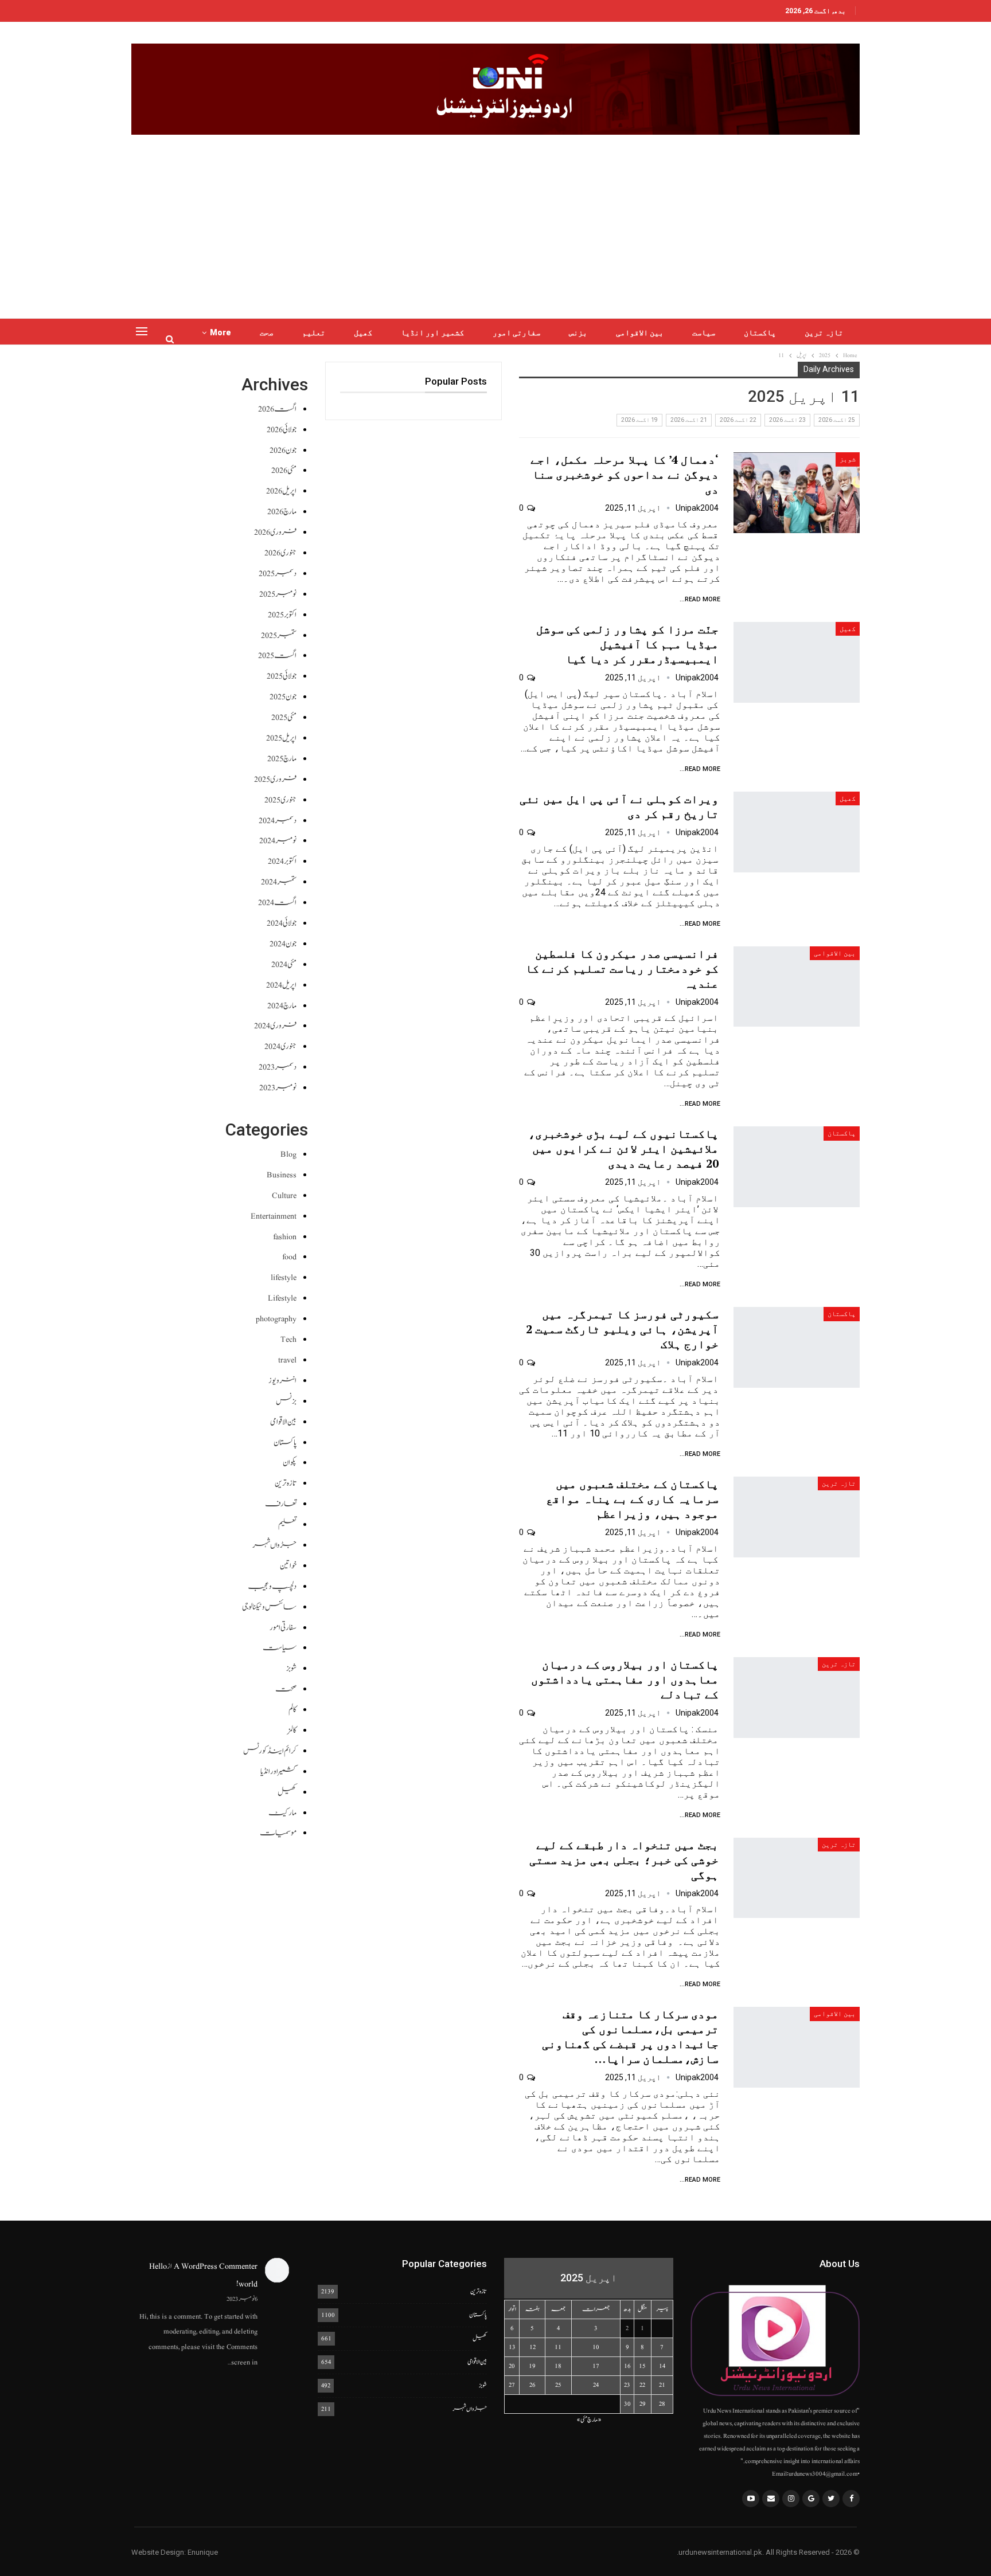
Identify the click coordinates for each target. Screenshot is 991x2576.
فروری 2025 (275, 779)
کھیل (363, 332)
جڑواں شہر (274, 1545)
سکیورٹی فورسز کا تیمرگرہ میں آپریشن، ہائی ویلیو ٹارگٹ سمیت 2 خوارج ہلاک (622, 1329)
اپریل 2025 (281, 738)
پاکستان (760, 332)
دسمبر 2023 (278, 1067)
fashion (285, 1237)
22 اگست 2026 (738, 420)
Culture (284, 1195)
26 (532, 2385)
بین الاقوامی (640, 332)
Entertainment (274, 1216)
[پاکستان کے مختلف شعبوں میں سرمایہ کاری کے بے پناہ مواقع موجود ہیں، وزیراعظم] (797, 1517)
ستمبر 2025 (279, 635)
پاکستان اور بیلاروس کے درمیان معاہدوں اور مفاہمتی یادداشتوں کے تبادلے (625, 1679)
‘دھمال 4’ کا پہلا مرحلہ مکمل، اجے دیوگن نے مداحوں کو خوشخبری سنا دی (625, 474)
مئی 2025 (284, 717)
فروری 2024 (275, 1026)
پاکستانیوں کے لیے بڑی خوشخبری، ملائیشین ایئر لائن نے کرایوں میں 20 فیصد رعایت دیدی (623, 1148)
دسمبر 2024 (278, 821)
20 (512, 2366)
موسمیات (278, 1833)
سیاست (704, 332)
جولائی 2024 (282, 923)
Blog (288, 1154)
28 (662, 2404)
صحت (267, 332)
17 (596, 2366)
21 (662, 2385)
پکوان (290, 1463)
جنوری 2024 (280, 1046)
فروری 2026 (275, 532)
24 (596, 2385)
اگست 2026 (277, 409)
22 (642, 2385)
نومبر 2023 (278, 1088)
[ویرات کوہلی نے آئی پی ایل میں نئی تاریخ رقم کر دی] (797, 832)
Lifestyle (282, 1298)
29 (643, 2404)
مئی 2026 (284, 470)
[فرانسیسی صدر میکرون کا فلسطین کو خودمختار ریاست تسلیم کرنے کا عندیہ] (797, 987)
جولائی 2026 (282, 430)
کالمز (292, 1730)
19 (532, 2366)
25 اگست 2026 (837, 420)
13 (512, 2347)
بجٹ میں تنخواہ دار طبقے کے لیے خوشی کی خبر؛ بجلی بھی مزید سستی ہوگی (624, 1860)
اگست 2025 (277, 655)
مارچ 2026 (282, 512)
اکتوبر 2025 (282, 615)
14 (662, 2366)
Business (282, 1175)
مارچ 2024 (282, 1006)
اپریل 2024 (281, 985)
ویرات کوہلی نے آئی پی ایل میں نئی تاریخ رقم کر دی (619, 806)
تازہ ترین (824, 332)
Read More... (700, 599)
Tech (288, 1339)
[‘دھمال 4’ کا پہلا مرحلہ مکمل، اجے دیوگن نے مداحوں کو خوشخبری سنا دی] (797, 493)
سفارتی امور (516, 332)
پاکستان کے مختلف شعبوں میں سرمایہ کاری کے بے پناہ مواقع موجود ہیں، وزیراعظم (632, 1499)
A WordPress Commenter (216, 2266)
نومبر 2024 (278, 841)
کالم (292, 1710)
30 (627, 2404)
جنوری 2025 (280, 800)
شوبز (848, 459)
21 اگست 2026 (689, 420)
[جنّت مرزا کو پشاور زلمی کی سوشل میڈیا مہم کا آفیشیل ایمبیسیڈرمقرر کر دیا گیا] (797, 662)
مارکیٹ (282, 1813)
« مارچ (594, 2420)
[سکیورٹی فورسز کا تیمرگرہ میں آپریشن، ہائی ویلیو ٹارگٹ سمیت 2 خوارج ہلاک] (797, 1347)
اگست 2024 (277, 903)
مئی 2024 (284, 964)
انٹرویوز (282, 1381)
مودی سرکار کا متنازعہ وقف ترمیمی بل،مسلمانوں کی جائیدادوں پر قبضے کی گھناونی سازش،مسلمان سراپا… (630, 2036)
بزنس (578, 332)
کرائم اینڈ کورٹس (270, 1751)
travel (287, 1360)
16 (627, 2366)
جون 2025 (283, 697)
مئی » (582, 2420)
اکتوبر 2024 (282, 861)
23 (627, 2385)
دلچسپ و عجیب (272, 1586)
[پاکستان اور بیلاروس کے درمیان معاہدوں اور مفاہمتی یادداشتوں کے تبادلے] (797, 1698)
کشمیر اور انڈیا (432, 332)
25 (558, 2385)
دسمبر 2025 (278, 573)
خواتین (288, 1566)
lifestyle (284, 1277)
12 (532, 2347)
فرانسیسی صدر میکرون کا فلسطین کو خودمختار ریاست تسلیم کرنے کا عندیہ (622, 968)
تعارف (281, 1504)
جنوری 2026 (280, 553)
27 (512, 2385)
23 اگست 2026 (787, 420)
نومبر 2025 (278, 594)
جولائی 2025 (282, 676)
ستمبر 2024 (279, 882)
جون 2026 (283, 450)
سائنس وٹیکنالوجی (269, 1607)
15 (642, 2366)
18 (558, 2366)
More (221, 332)
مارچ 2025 (282, 759)
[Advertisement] (495, 221)
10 (596, 2347)
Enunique (203, 2552)
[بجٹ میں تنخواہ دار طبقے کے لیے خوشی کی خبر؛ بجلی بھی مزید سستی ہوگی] (797, 1878)
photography (276, 1319)
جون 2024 (283, 944)
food (289, 1257)
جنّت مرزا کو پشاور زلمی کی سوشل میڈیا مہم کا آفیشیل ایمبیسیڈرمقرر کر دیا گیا (627, 644)
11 (558, 2347)
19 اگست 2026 (639, 420)
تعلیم (314, 332)
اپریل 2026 (281, 491)
